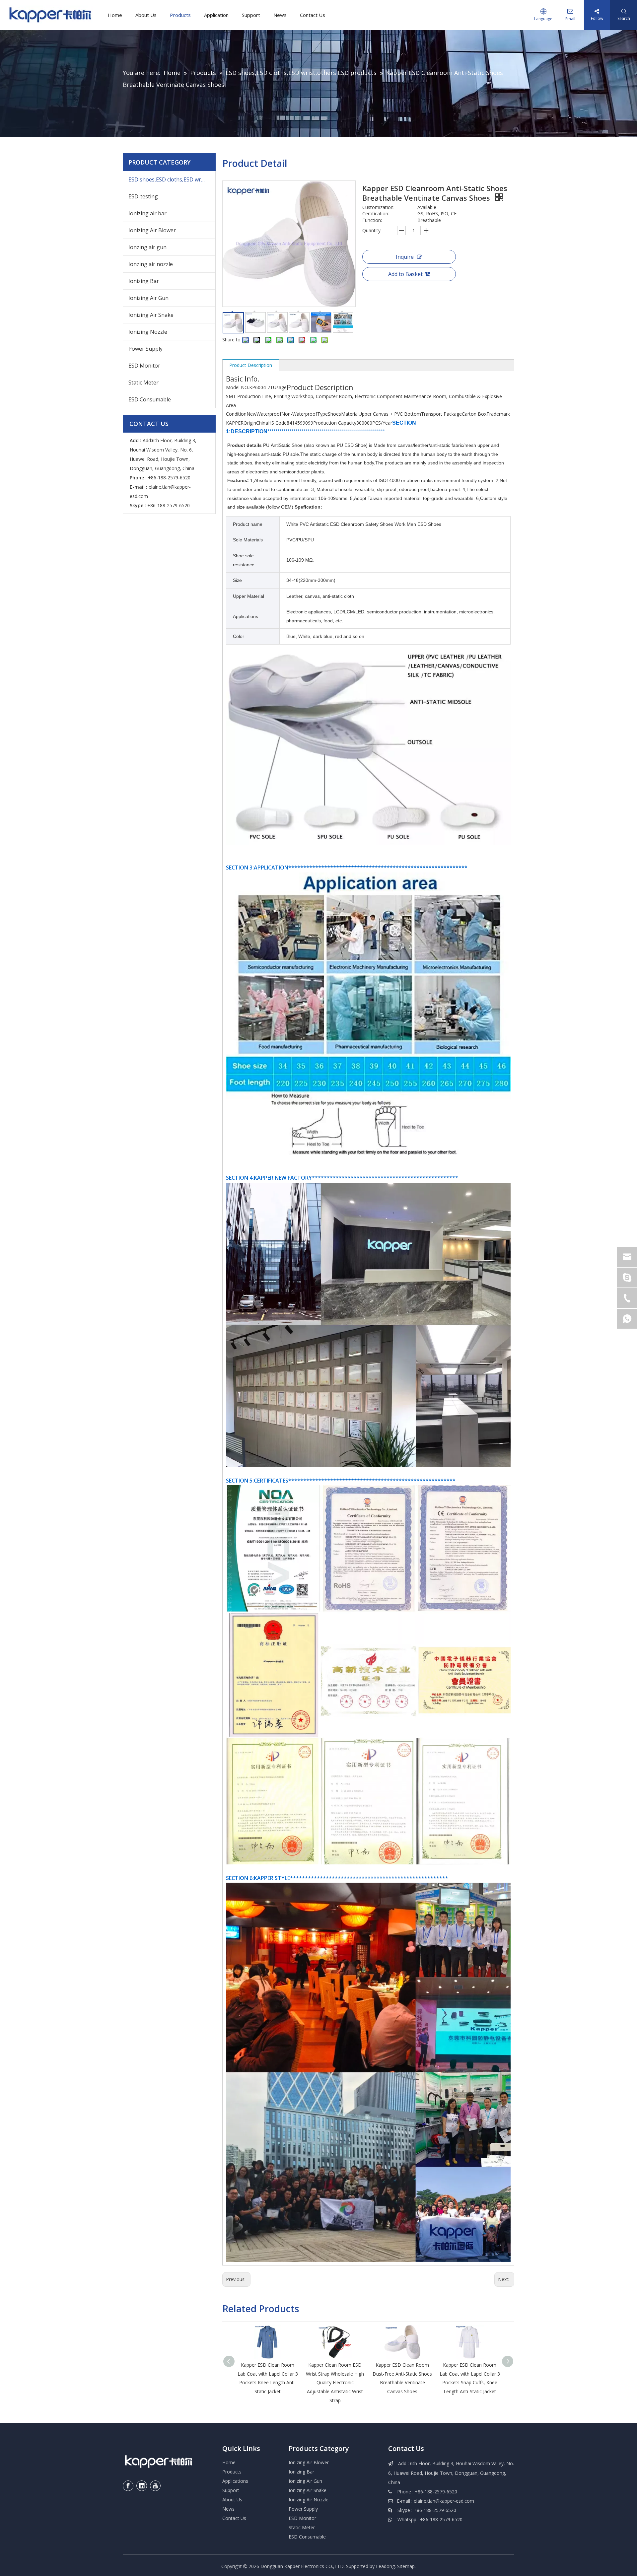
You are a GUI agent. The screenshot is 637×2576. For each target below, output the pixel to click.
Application (216, 15)
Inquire (405, 257)
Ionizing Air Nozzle (309, 2500)
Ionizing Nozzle (148, 332)
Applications (235, 2481)
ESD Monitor (144, 366)
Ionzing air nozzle (151, 264)
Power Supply (145, 349)
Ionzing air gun (147, 247)
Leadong (385, 2566)
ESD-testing (143, 196)
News (280, 15)
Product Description (251, 365)
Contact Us (313, 15)
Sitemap (406, 2566)
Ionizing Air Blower (152, 230)
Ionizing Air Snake (151, 315)
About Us (146, 15)
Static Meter (143, 383)
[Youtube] (155, 2486)
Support (251, 15)
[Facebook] (128, 2486)
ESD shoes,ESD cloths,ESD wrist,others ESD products (172, 179)
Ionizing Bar (144, 281)
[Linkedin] (142, 2486)
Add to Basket (405, 274)
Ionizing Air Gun (148, 298)
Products (180, 15)
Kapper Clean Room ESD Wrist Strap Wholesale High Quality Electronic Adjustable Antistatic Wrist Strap (335, 2382)
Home (115, 15)
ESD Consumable (150, 399)
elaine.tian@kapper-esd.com (444, 2501)
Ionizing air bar (147, 213)
